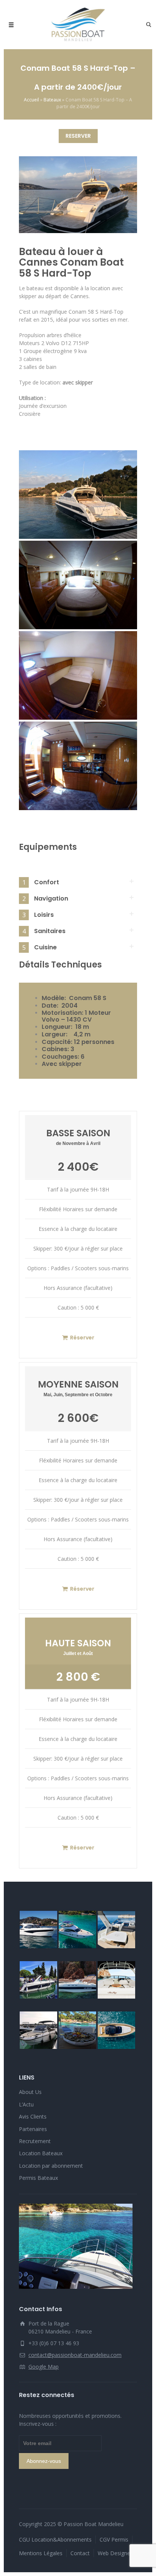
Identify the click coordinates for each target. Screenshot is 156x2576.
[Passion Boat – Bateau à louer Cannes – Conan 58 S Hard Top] (78, 495)
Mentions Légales (41, 2553)
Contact (80, 2553)
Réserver (82, 1338)
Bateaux (52, 100)
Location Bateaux (41, 2153)
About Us (30, 2092)
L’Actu (26, 2104)
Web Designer (115, 2553)
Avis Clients (33, 2116)
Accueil (31, 100)
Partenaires (33, 2129)
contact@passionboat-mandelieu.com (75, 2355)
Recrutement (35, 2141)
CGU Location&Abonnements (55, 2539)
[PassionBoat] (78, 25)
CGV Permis (114, 2539)
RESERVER (78, 136)
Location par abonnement (51, 2166)
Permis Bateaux (38, 2178)
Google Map (44, 2367)
